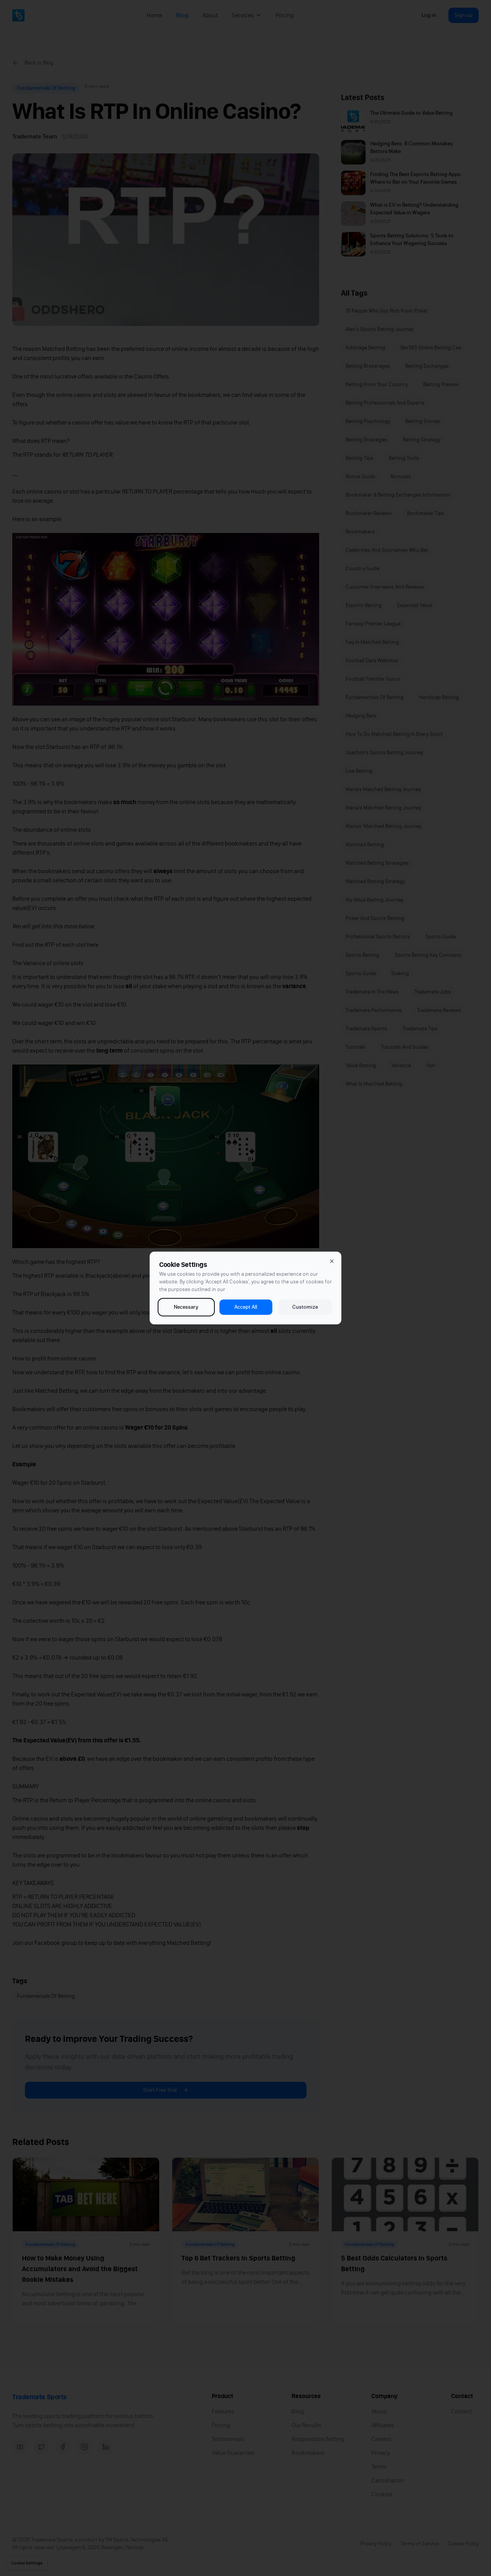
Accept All (246, 1307)
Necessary (186, 1307)
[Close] (332, 1261)
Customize (305, 1307)
